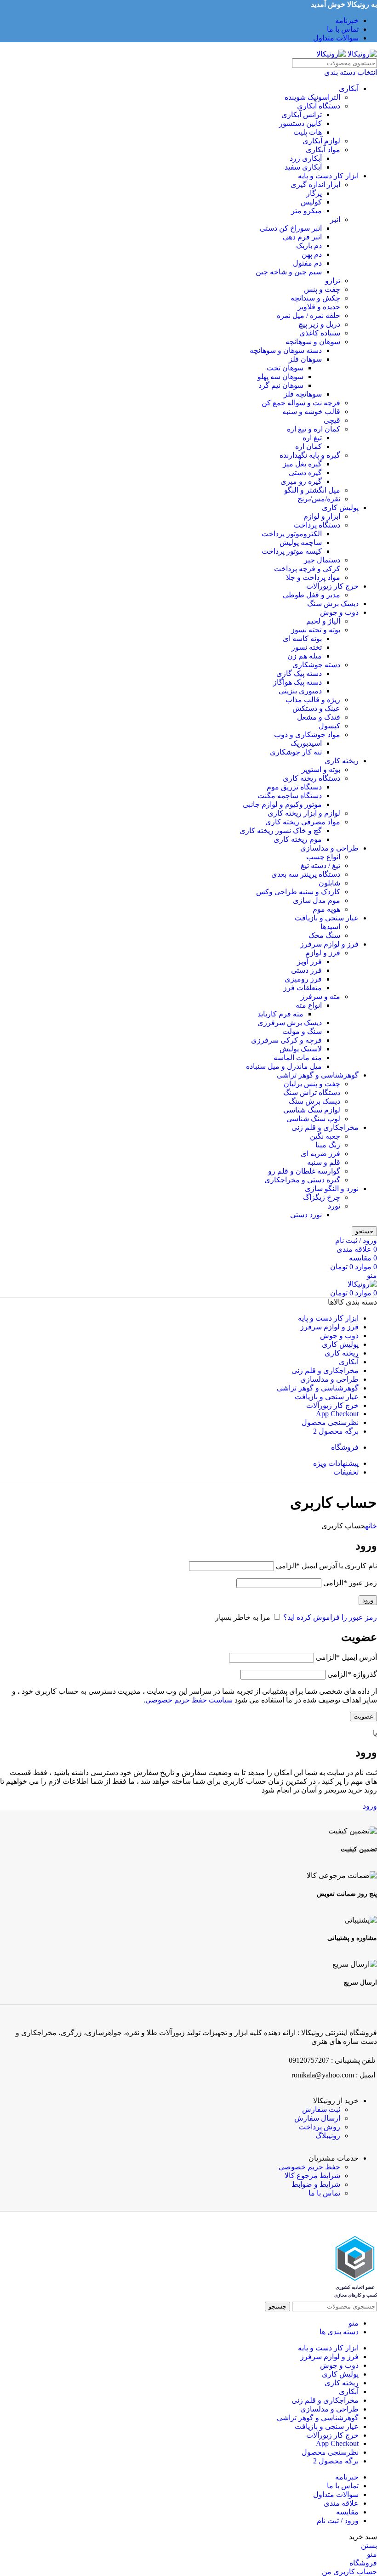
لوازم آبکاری (321, 141)
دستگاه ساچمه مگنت (290, 796)
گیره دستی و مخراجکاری (302, 1180)
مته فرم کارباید (280, 1014)
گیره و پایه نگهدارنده (310, 455)
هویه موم (326, 909)
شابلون (329, 883)
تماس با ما (324, 2193)
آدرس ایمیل (346, 1657)
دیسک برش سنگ (333, 604)
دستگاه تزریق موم (294, 787)
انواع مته (309, 1005)
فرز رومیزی (303, 979)
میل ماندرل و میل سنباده (284, 1066)
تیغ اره (312, 438)
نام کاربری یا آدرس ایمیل (326, 1566)
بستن (369, 2545)
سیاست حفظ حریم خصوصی (189, 1700)
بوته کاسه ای (302, 638)
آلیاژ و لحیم (323, 621)
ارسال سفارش (317, 2118)
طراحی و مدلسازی (329, 848)
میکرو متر (306, 211)
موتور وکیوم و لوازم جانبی (282, 804)
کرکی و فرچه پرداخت (307, 569)
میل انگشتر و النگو (312, 490)
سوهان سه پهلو (280, 377)
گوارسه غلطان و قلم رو (304, 1171)
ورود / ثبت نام (338, 2521)
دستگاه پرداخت (317, 525)
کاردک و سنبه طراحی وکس (298, 892)
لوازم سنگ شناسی (312, 1110)
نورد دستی (306, 1215)
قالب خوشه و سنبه (311, 411)
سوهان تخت (285, 368)
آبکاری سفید (303, 167)
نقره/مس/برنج (319, 499)
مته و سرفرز (320, 996)
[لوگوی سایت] (361, 54)
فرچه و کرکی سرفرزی (286, 1040)
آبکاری (349, 88)
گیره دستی (305, 473)
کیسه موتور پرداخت (292, 551)
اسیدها (330, 927)
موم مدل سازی (317, 900)
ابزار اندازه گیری (315, 184)
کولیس (311, 202)
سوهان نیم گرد (281, 385)
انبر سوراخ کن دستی (291, 228)
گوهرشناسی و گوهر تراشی (318, 1075)
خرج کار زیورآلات (332, 586)
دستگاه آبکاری (319, 106)
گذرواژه (352, 1674)
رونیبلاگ (328, 2136)
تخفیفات (346, 1472)
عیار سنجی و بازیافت (327, 918)
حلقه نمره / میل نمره (308, 315)
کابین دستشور (300, 123)
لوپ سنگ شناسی (313, 1119)
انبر (335, 219)
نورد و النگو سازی (332, 1189)
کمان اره (308, 446)
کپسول (329, 726)
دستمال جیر (322, 560)
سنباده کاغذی (320, 333)
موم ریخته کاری (298, 839)
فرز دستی (306, 970)
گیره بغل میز (302, 464)
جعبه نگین (325, 1136)
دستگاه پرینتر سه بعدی (306, 874)
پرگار (314, 193)
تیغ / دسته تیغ (320, 865)
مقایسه (347, 2512)
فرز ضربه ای (320, 1154)
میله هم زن (305, 656)
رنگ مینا (328, 1145)
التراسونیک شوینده (312, 97)
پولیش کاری (340, 508)
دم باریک (309, 246)
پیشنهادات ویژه (336, 1463)
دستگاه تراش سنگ (312, 1092)
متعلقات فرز (303, 988)
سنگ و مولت (302, 1031)
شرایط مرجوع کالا (312, 2176)
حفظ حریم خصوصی (309, 2167)
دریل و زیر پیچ (319, 324)
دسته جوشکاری (316, 665)
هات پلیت (308, 132)
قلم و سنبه (324, 1162)
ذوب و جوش (339, 612)
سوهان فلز (305, 359)
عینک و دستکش (316, 708)
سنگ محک (324, 935)
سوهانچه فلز (303, 394)
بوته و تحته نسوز (316, 630)
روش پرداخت (320, 2127)
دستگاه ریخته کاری (311, 778)
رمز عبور (350, 1583)
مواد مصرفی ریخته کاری (303, 822)
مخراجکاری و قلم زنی (325, 1127)
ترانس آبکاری (302, 115)
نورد (334, 1206)
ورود (368, 1600)
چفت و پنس (322, 289)
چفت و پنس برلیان (312, 1084)
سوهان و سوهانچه (313, 342)
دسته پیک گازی (299, 673)
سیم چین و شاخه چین (289, 272)
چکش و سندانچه (315, 298)
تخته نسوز (307, 647)
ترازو (333, 281)
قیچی (332, 420)
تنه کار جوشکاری (296, 752)
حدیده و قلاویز (319, 307)
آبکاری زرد (306, 158)
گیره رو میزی (301, 481)
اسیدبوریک (306, 743)
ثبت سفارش (321, 2109)
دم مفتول (307, 263)
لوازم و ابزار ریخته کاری (304, 813)
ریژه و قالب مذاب (313, 700)
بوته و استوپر (321, 769)
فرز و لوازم (323, 953)
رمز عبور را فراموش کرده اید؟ (330, 1617)
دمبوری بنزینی (300, 691)
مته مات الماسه (298, 1058)
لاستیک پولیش (301, 1049)
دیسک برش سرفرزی (290, 1023)
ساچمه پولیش (301, 542)
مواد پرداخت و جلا (313, 577)
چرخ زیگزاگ (322, 1197)
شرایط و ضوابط (316, 2184)
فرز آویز (309, 962)
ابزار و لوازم (322, 516)
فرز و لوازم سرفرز (329, 944)
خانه (371, 1526)
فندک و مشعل (319, 717)
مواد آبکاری (323, 150)
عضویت (363, 1716)
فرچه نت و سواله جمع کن (301, 403)
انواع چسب (323, 857)
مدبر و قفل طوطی (311, 595)
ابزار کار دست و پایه (328, 176)
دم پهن (312, 254)
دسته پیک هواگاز (297, 682)
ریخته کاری (342, 761)
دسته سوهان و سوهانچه (286, 350)
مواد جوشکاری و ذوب (307, 735)
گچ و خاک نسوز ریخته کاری (281, 831)
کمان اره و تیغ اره (314, 429)
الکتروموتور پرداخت (292, 534)
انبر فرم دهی (302, 237)
